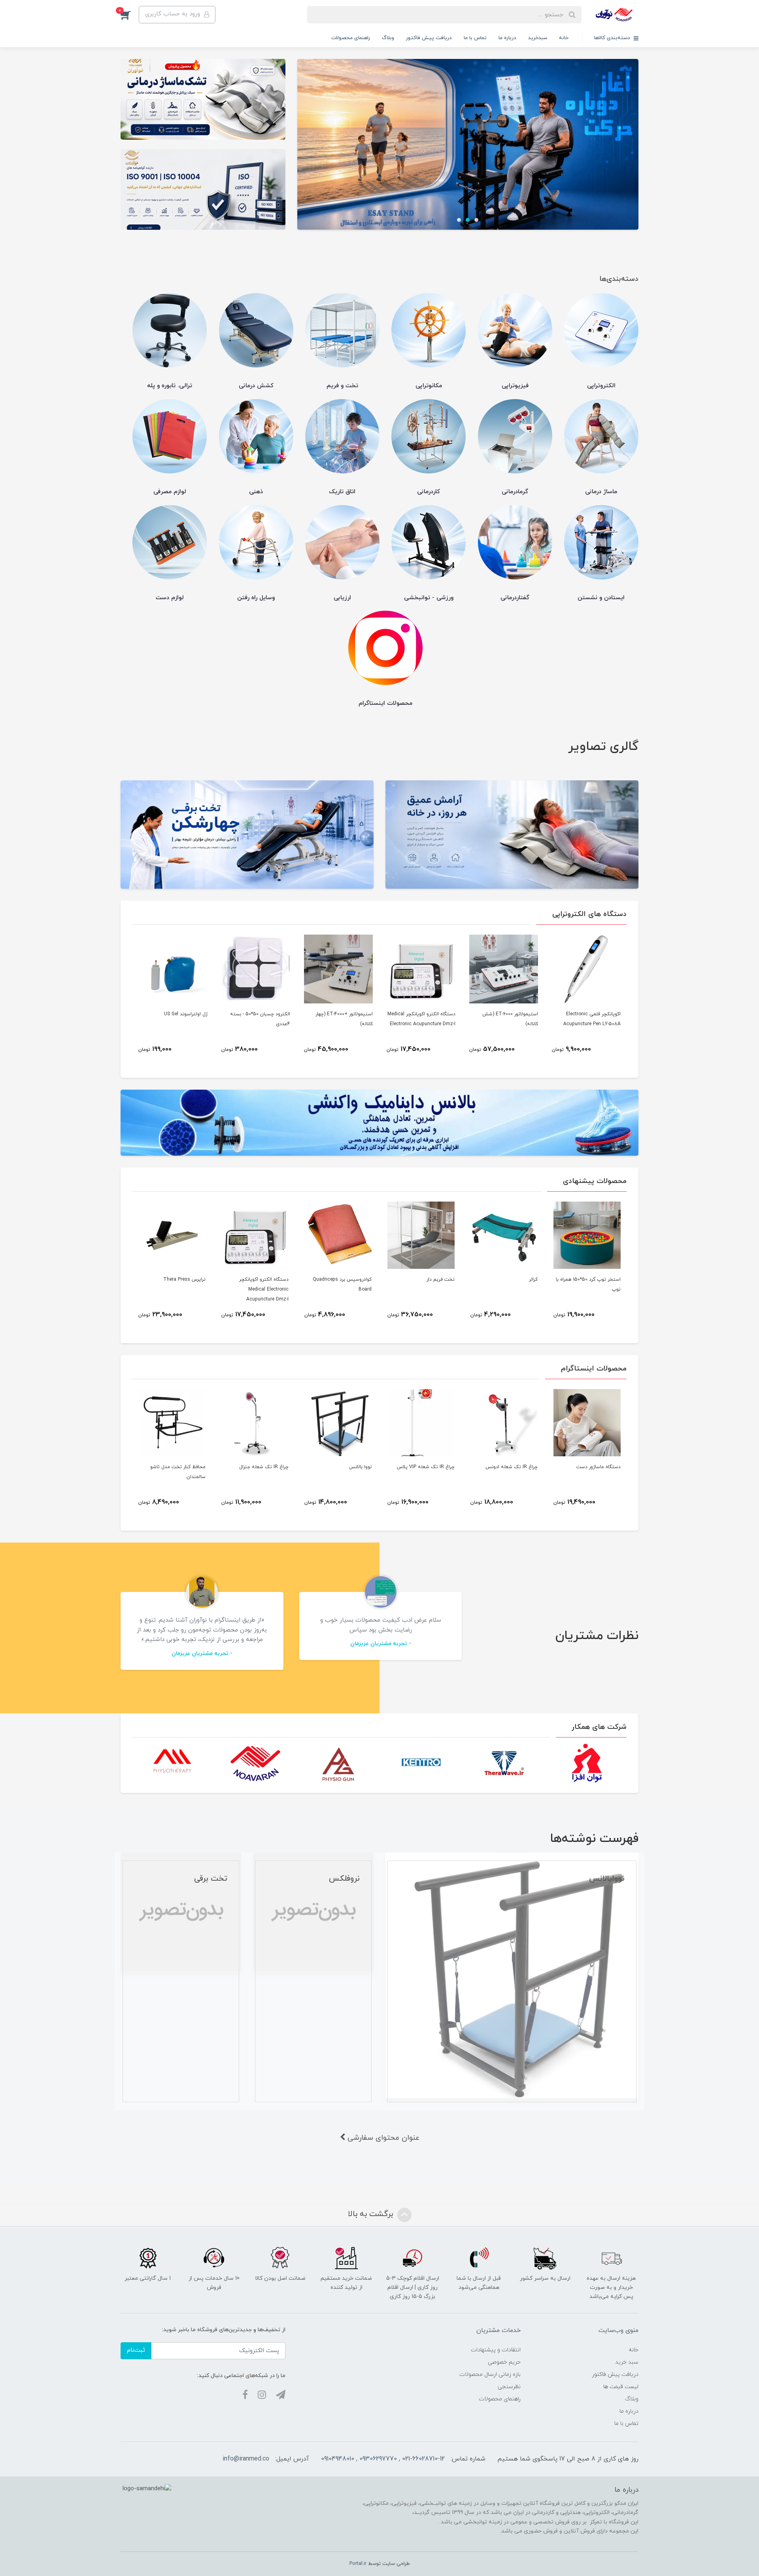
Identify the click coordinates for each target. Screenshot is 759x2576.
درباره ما (507, 38)
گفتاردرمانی (515, 598)
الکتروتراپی (601, 386)
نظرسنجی (509, 2387)
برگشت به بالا (372, 2214)
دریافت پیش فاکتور (429, 38)
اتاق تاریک (342, 492)
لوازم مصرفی (170, 492)
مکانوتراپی (429, 386)
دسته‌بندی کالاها (613, 38)
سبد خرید (627, 2362)
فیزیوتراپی (515, 386)
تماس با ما (475, 38)
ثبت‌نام (136, 2350)
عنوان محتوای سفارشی (382, 2138)
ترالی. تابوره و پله (170, 386)
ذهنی (256, 492)
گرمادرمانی (515, 492)
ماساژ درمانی (601, 492)
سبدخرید (538, 38)
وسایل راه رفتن (256, 598)
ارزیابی (342, 598)
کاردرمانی (429, 492)
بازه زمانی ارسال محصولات (490, 2374)
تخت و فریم (342, 386)
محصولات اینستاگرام (385, 703)
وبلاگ (388, 38)
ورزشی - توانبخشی (429, 598)
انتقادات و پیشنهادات (496, 2350)
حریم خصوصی (504, 2362)
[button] (130, 15)
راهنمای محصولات (351, 38)
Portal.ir (358, 2564)
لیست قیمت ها (621, 2387)
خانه (564, 38)
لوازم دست (170, 598)
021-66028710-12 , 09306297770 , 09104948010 (383, 2459)
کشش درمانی (256, 386)
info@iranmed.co (246, 2459)
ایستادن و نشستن (601, 598)
